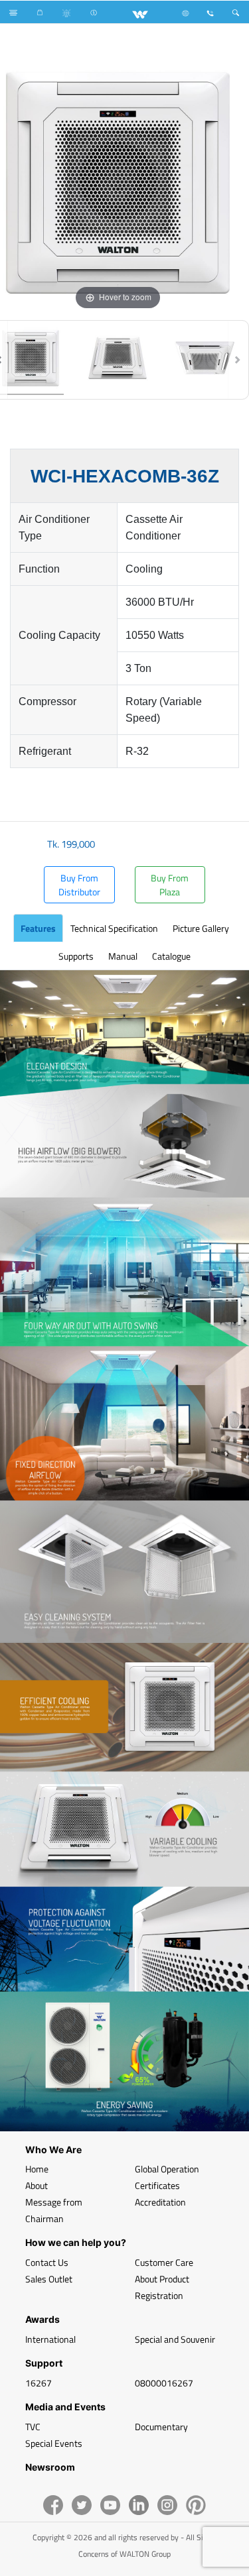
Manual (123, 956)
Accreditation (160, 2202)
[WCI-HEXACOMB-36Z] (118, 360)
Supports (76, 956)
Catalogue (171, 956)
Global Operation (167, 2169)
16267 (39, 2383)
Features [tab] (38, 928)
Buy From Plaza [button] (170, 885)
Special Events (54, 2443)
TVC (33, 2427)
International (50, 2339)
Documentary (161, 2427)
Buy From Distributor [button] (79, 885)
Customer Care (164, 2262)
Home (37, 2169)
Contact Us (47, 2262)
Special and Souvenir (175, 2339)
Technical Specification (114, 928)
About (37, 2185)
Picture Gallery (201, 928)
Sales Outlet (49, 2279)
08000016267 (164, 2383)
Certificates (157, 2185)
